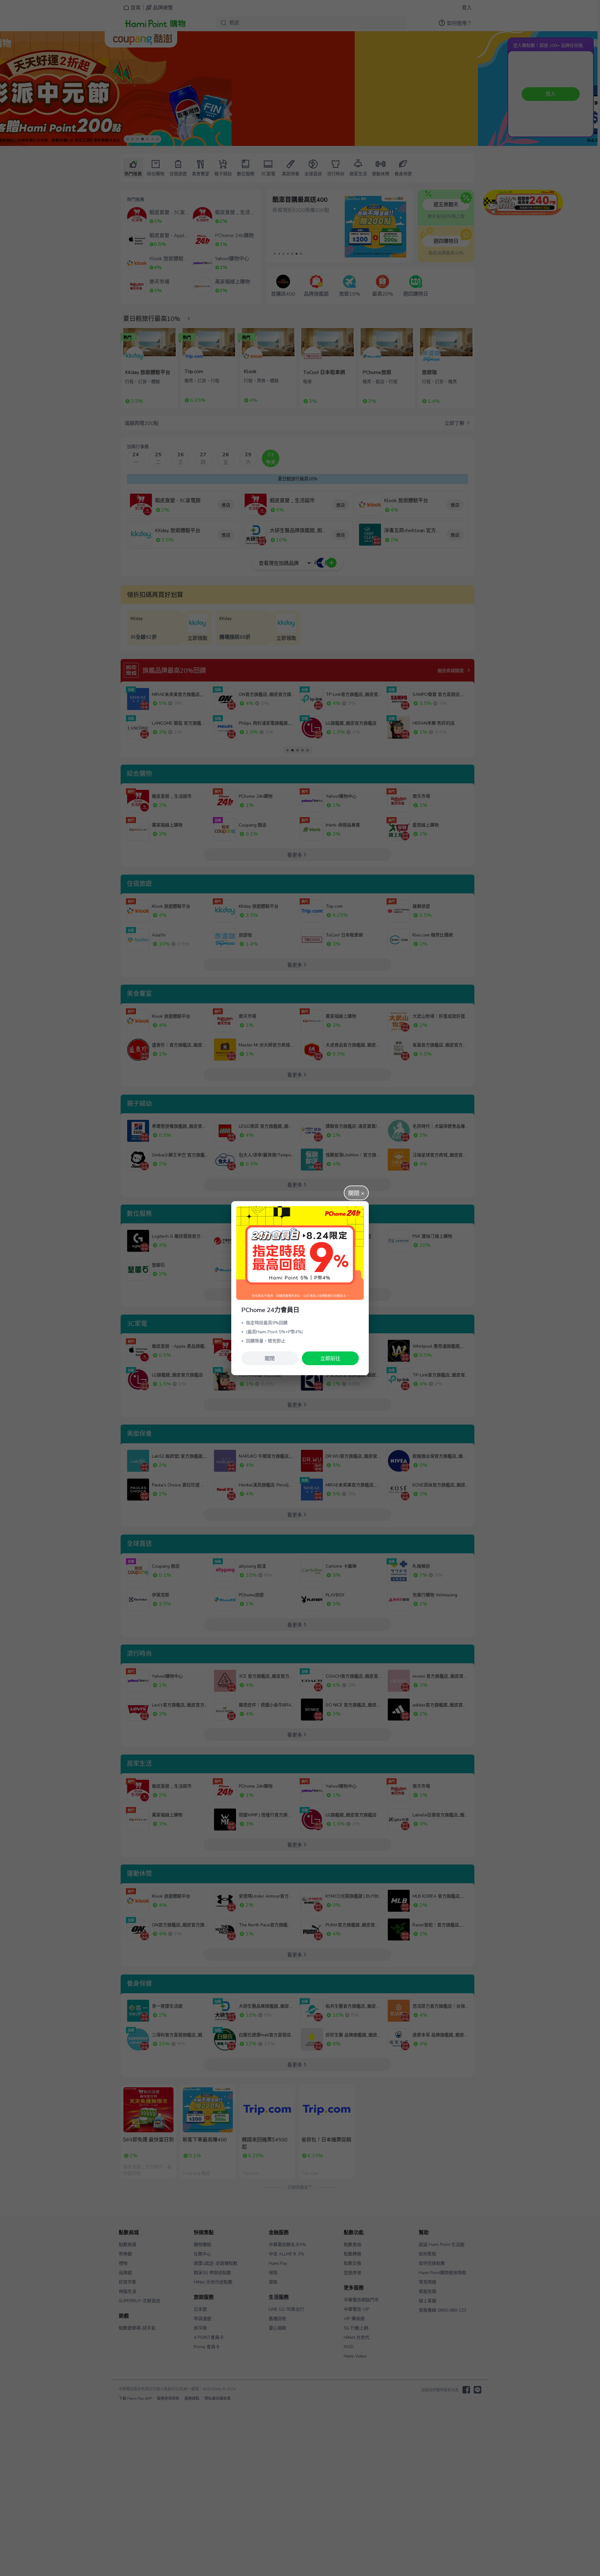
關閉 (270, 1359)
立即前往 (330, 1359)
